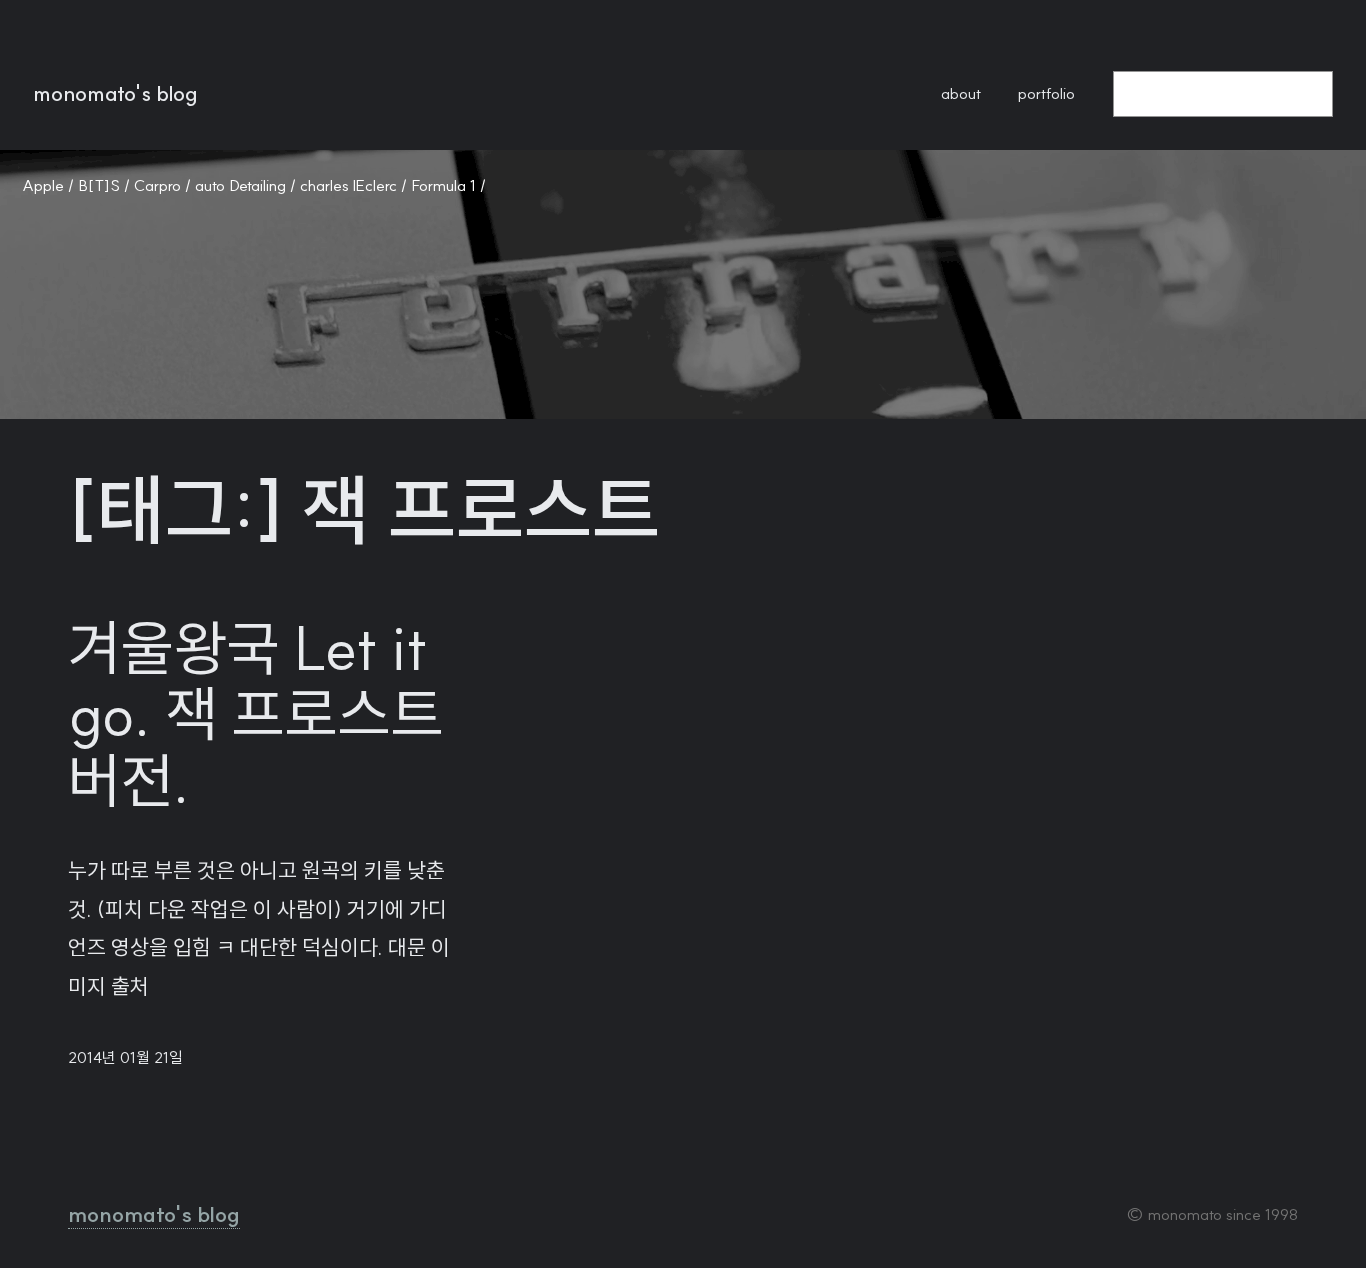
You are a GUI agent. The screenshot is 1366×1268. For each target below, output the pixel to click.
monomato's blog (115, 93)
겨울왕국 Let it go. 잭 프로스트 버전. (256, 715)
